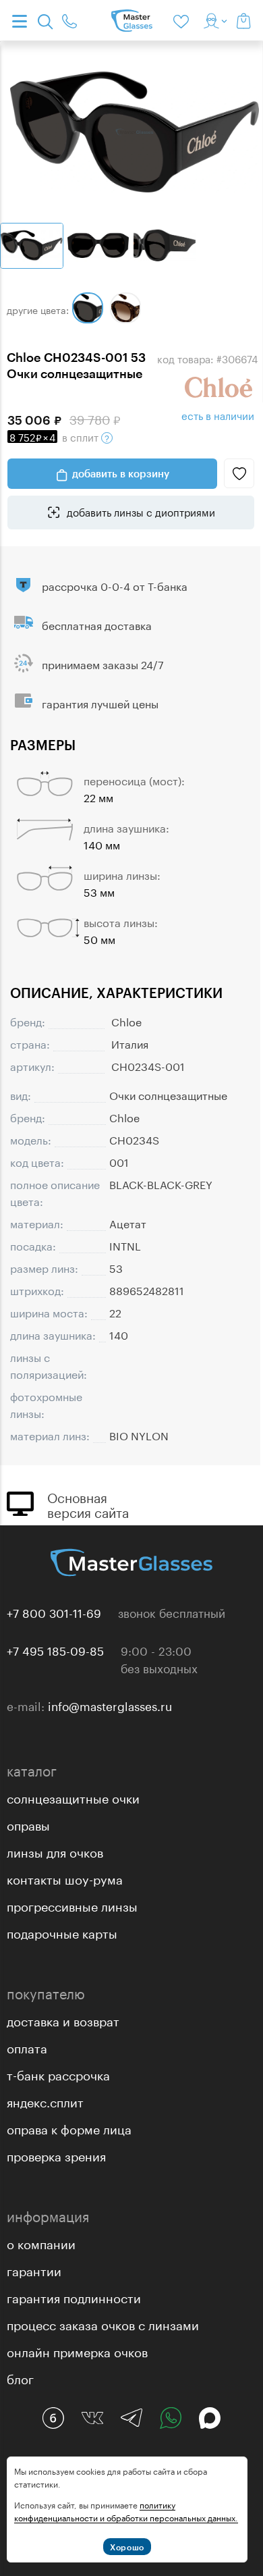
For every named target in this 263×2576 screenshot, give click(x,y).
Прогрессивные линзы (72, 1905)
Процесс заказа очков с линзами (103, 2323)
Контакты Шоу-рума (65, 1878)
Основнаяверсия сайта (88, 1504)
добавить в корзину (121, 473)
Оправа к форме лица (69, 2128)
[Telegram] (131, 2418)
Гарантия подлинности (74, 2296)
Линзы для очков (55, 1851)
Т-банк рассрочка (58, 2074)
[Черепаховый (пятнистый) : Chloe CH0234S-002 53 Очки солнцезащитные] (125, 308)
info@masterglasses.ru (110, 1705)
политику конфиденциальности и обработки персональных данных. (126, 2511)
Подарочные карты (62, 1932)
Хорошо (127, 2547)
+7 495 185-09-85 (55, 1650)
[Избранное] (183, 20)
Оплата (27, 2047)
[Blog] (53, 2418)
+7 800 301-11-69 (54, 1612)
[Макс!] (210, 2418)
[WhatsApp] (171, 2418)
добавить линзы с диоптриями (140, 511)
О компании (41, 2242)
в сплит (55, 436)
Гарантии (34, 2269)
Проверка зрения (56, 2155)
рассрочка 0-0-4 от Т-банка (115, 585)
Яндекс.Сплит (45, 2101)
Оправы (28, 1824)
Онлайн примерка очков (77, 2350)
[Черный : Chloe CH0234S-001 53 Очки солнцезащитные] (88, 308)
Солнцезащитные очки (73, 1797)
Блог (20, 2377)
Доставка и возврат (63, 2020)
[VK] (92, 2418)
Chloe (126, 1021)
